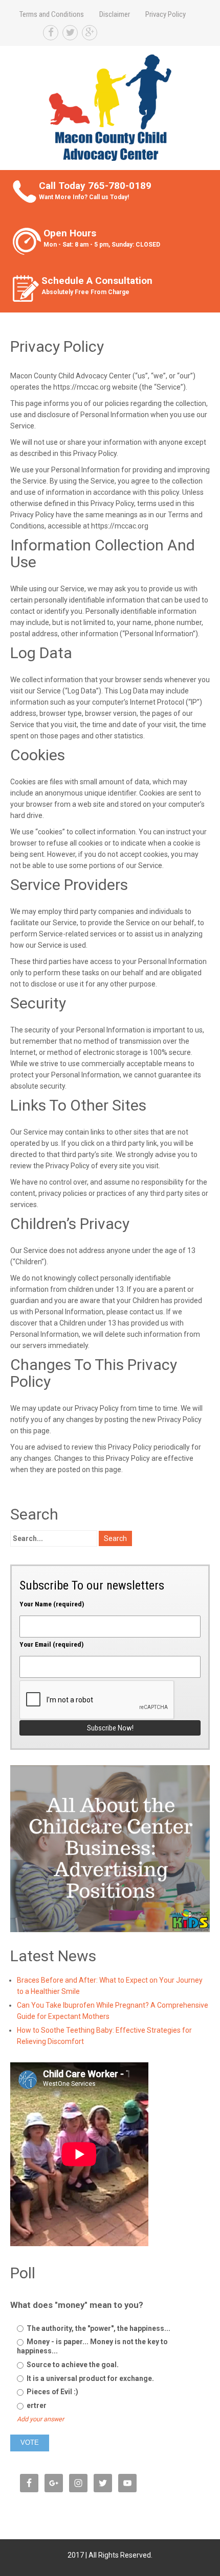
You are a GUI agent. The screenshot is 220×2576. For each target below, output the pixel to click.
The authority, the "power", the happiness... (98, 2328)
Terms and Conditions (52, 14)
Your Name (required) (52, 1604)
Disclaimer (115, 14)
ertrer (36, 2405)
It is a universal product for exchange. (90, 2378)
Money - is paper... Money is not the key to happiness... (92, 2346)
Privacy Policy (166, 14)
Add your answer (40, 2419)
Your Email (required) (52, 1644)
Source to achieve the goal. (72, 2365)
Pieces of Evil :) (52, 2392)
